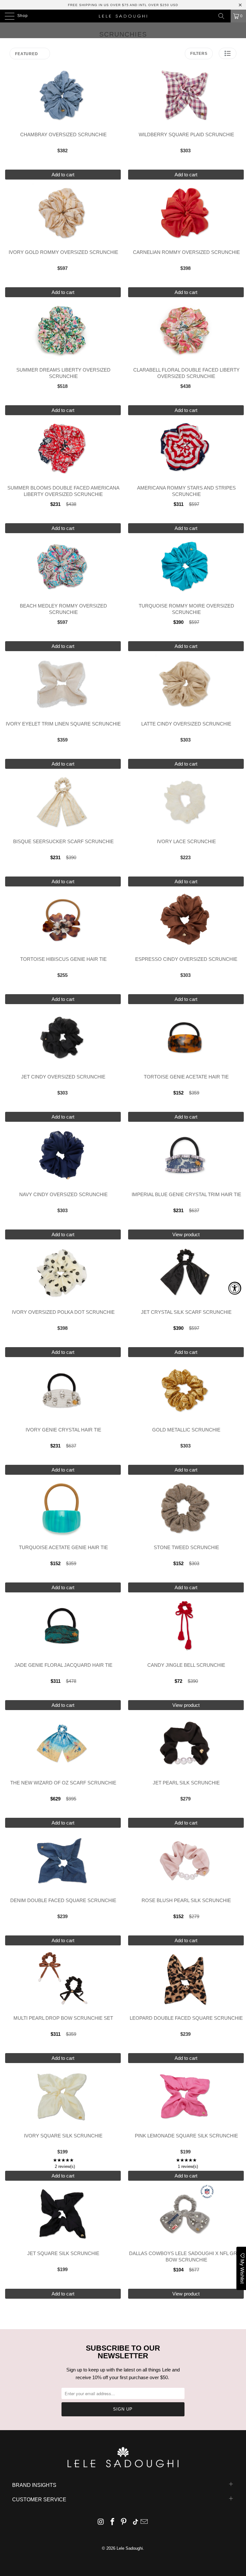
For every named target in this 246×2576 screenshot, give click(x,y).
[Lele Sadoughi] (123, 16)
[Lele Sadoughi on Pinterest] (124, 2522)
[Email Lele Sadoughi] (144, 2522)
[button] (228, 53)
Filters (199, 54)
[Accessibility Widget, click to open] (235, 1288)
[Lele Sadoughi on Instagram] (101, 2522)
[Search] (224, 16)
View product (186, 1234)
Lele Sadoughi (130, 2548)
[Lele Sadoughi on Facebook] (112, 2522)
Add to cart (63, 175)
